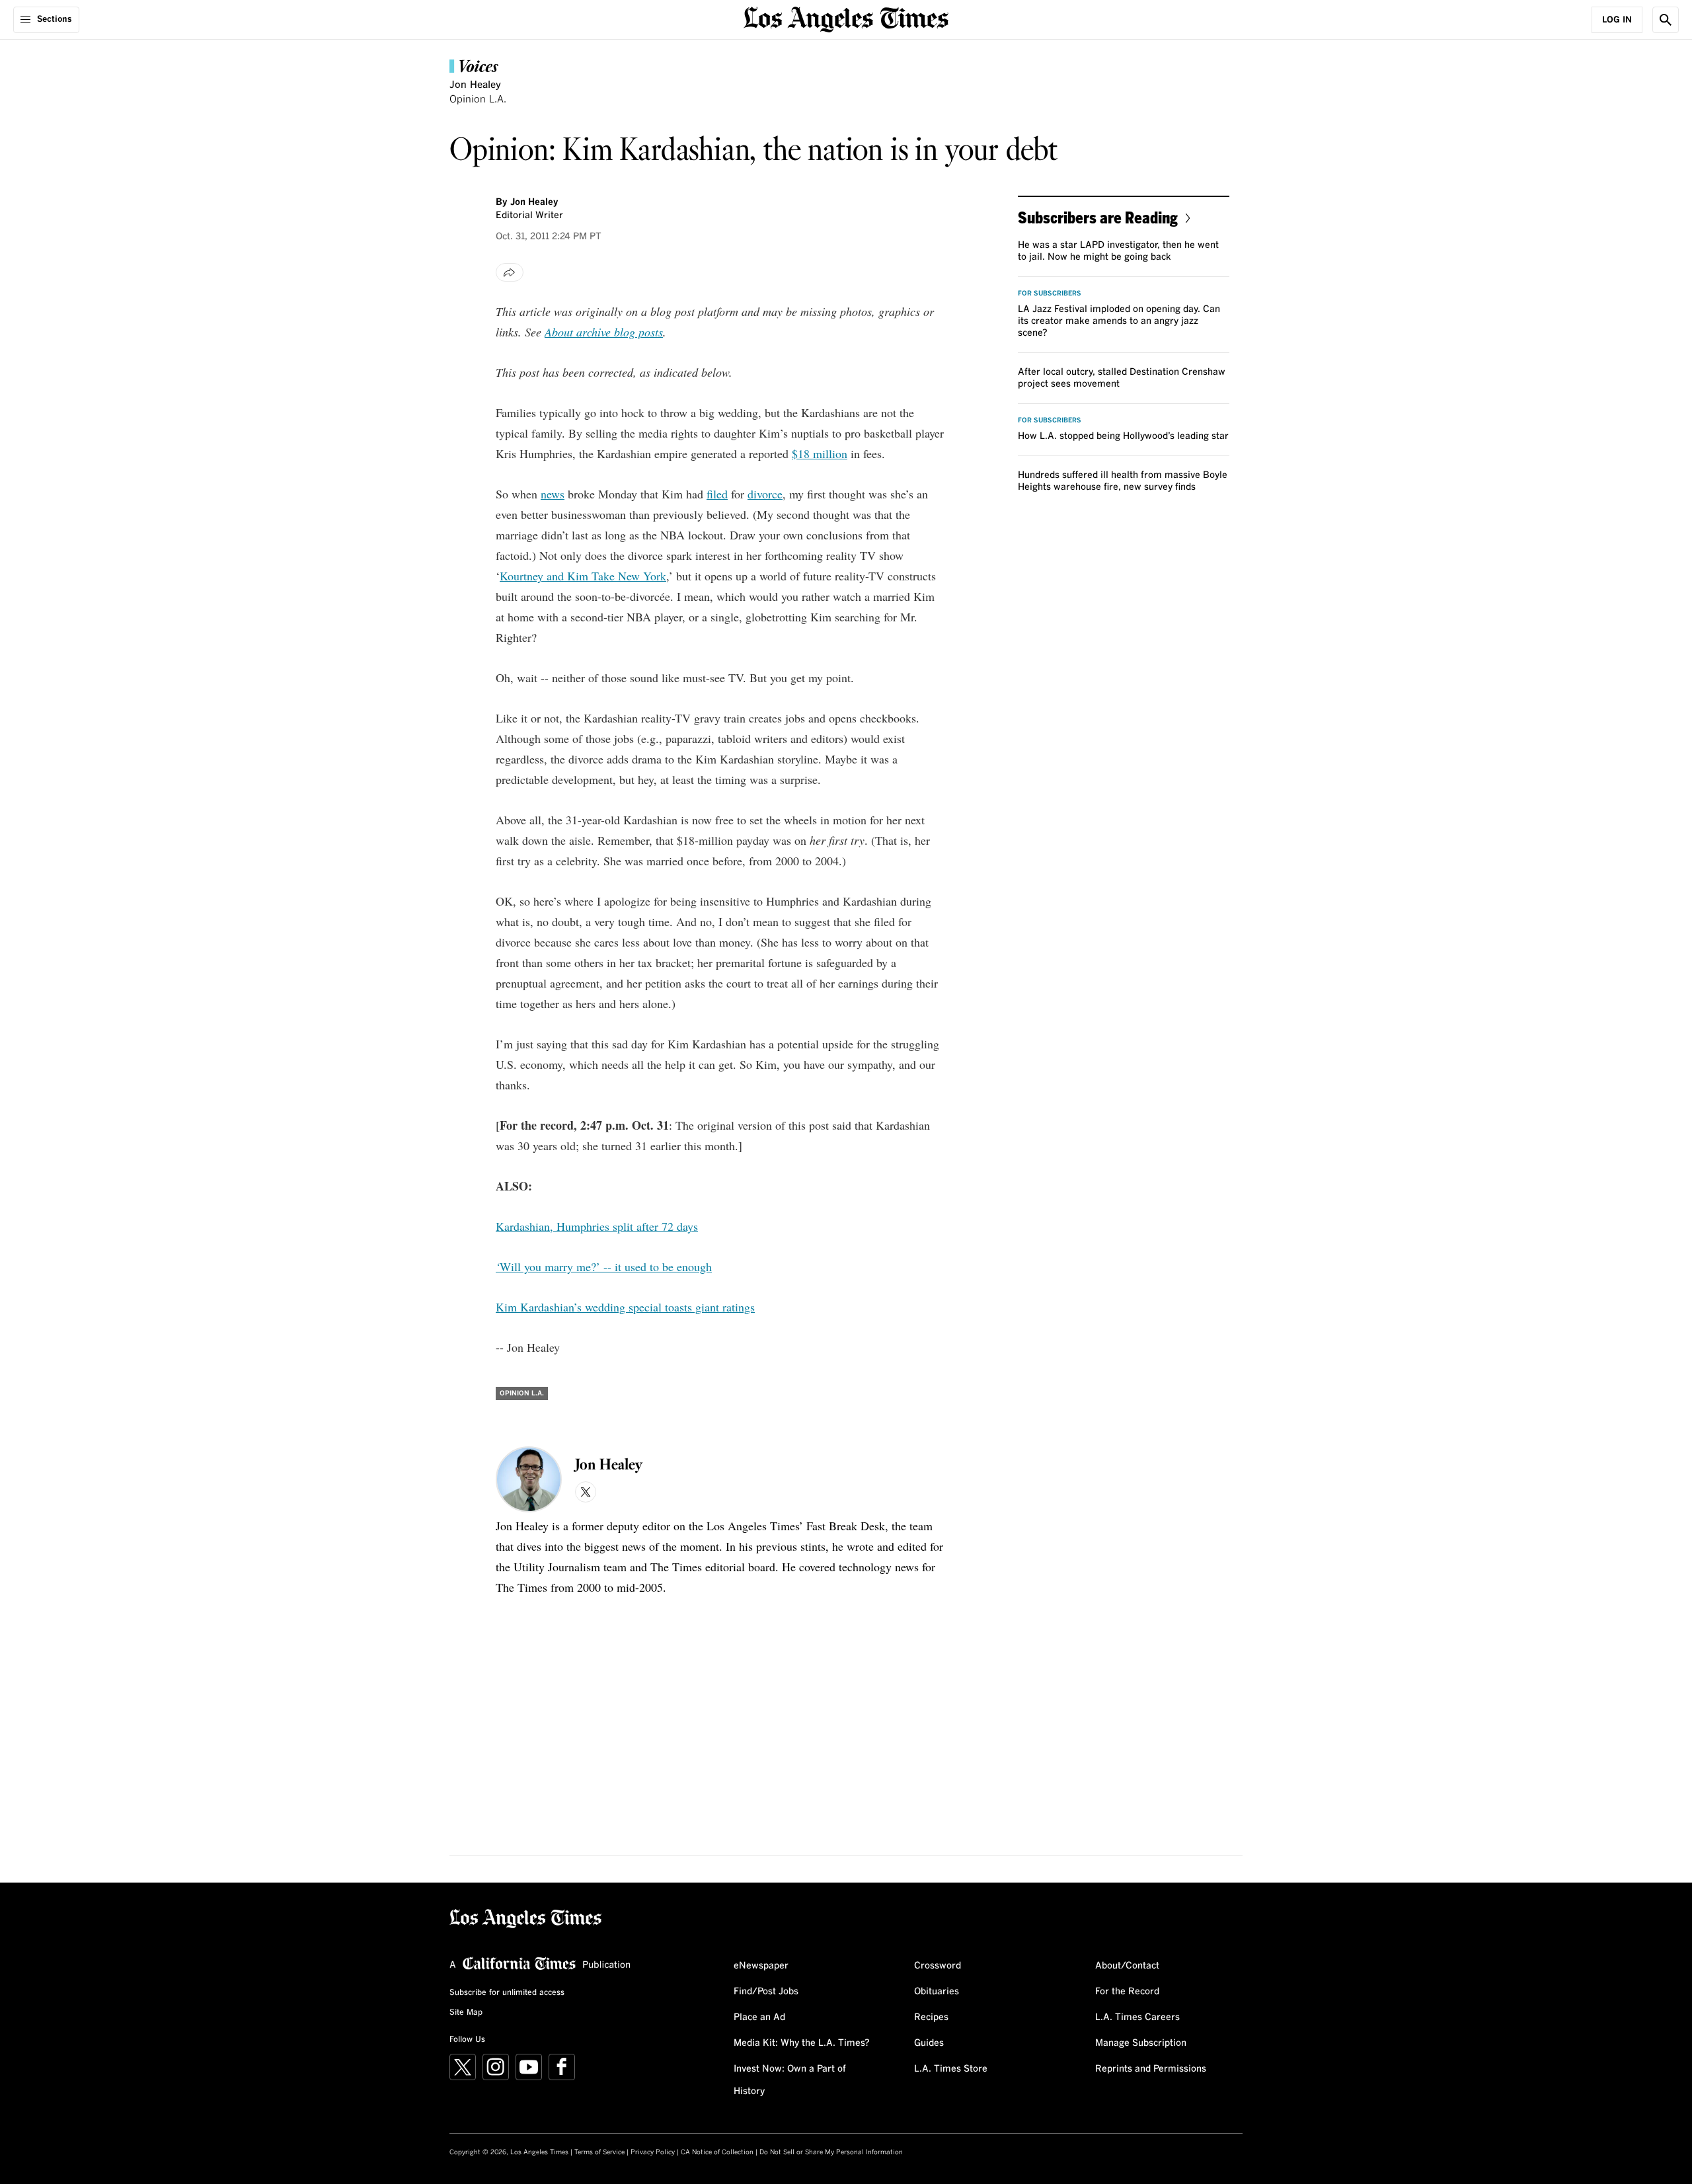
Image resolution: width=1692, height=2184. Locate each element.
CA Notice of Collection (717, 2152)
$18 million (820, 453)
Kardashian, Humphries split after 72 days (597, 1226)
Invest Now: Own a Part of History (790, 2080)
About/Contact (1127, 1966)
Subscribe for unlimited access (507, 1993)
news (553, 494)
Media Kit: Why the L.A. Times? (802, 2043)
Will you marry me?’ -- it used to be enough (606, 1267)
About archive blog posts (604, 332)
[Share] (510, 272)
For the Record (1127, 1992)
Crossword (938, 1966)
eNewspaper (761, 1966)
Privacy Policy (653, 2152)
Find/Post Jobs (766, 1992)
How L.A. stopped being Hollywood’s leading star (1123, 436)
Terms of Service (599, 2152)
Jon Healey (475, 85)
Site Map (466, 2013)
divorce (765, 494)
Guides (929, 2043)
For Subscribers (1050, 293)
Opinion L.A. (478, 99)
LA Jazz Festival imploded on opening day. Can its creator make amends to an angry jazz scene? (1119, 321)
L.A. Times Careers (1137, 2017)
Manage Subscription (1141, 2043)
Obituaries (937, 1992)
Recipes (931, 2017)
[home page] (846, 18)
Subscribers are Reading (1098, 217)
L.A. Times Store (951, 2069)
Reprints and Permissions (1151, 2069)
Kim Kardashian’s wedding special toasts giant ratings (625, 1307)
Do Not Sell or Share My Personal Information (831, 2152)
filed (717, 494)
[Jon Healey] (529, 1479)
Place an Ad (759, 2017)
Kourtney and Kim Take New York (583, 576)
